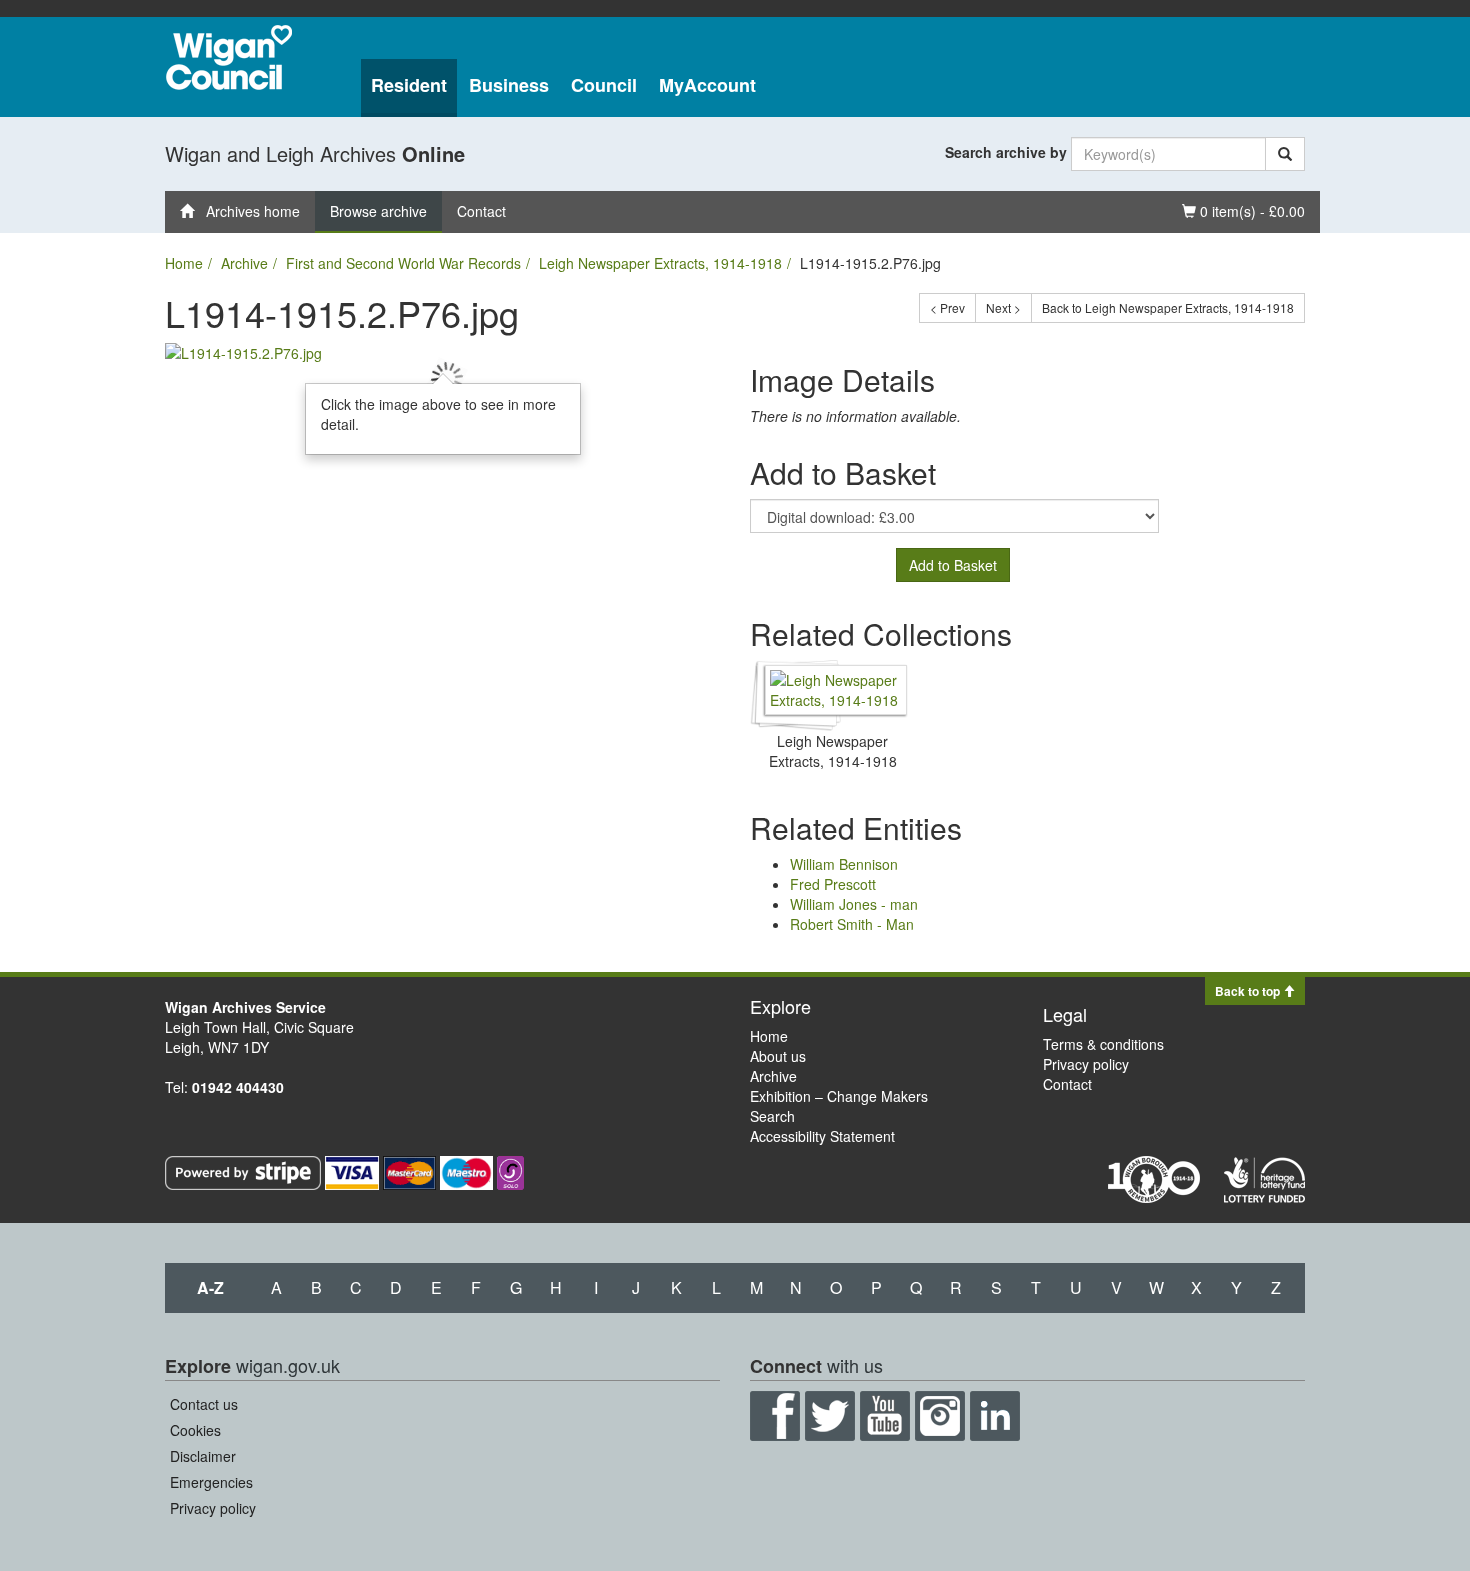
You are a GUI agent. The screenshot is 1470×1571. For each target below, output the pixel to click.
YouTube (885, 1416)
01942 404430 (238, 1087)
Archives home (247, 211)
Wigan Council (229, 57)
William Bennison (844, 864)
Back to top (1249, 991)
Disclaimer (203, 1456)
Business (509, 85)
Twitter (830, 1416)
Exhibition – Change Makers (839, 1096)
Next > (1003, 307)
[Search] (1285, 154)
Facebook (775, 1416)
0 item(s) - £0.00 (1243, 210)
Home (184, 263)
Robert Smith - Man (852, 924)
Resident (409, 85)
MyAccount (707, 85)
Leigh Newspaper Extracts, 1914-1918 (660, 263)
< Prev (947, 307)
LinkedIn (995, 1416)
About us (778, 1056)
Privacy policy (1086, 1064)
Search (772, 1116)
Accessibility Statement (822, 1136)
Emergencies (211, 1482)
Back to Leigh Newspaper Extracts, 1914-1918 (1168, 307)
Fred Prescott (833, 884)
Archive (244, 263)
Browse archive (378, 211)
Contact (481, 211)
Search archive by (1006, 152)
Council (604, 85)
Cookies (195, 1430)
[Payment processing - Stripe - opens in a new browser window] (245, 1171)
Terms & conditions (1103, 1044)
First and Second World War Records (403, 263)
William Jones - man (854, 904)
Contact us (204, 1404)
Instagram (940, 1416)
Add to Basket (953, 565)
